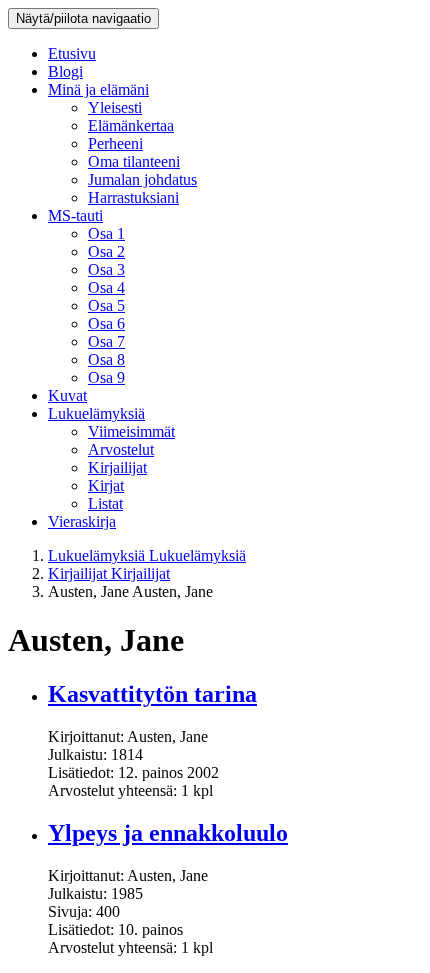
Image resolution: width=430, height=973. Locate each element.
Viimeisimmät (131, 431)
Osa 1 (106, 233)
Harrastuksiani (133, 197)
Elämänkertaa (131, 125)
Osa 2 (106, 251)
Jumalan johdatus (142, 179)
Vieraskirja (82, 521)
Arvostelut (121, 449)
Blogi (65, 71)
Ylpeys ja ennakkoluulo (168, 833)
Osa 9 (106, 377)
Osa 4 (106, 287)
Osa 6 (106, 323)
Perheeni (115, 143)
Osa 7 (106, 341)
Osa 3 (106, 269)
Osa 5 (106, 305)
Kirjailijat (117, 467)
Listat (105, 503)
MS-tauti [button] (75, 215)
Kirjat (106, 485)
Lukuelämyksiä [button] (96, 413)
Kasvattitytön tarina (152, 694)
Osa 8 (106, 359)
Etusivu (72, 53)
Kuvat (67, 395)
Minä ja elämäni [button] (98, 89)
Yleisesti (115, 107)
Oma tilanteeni (134, 161)
